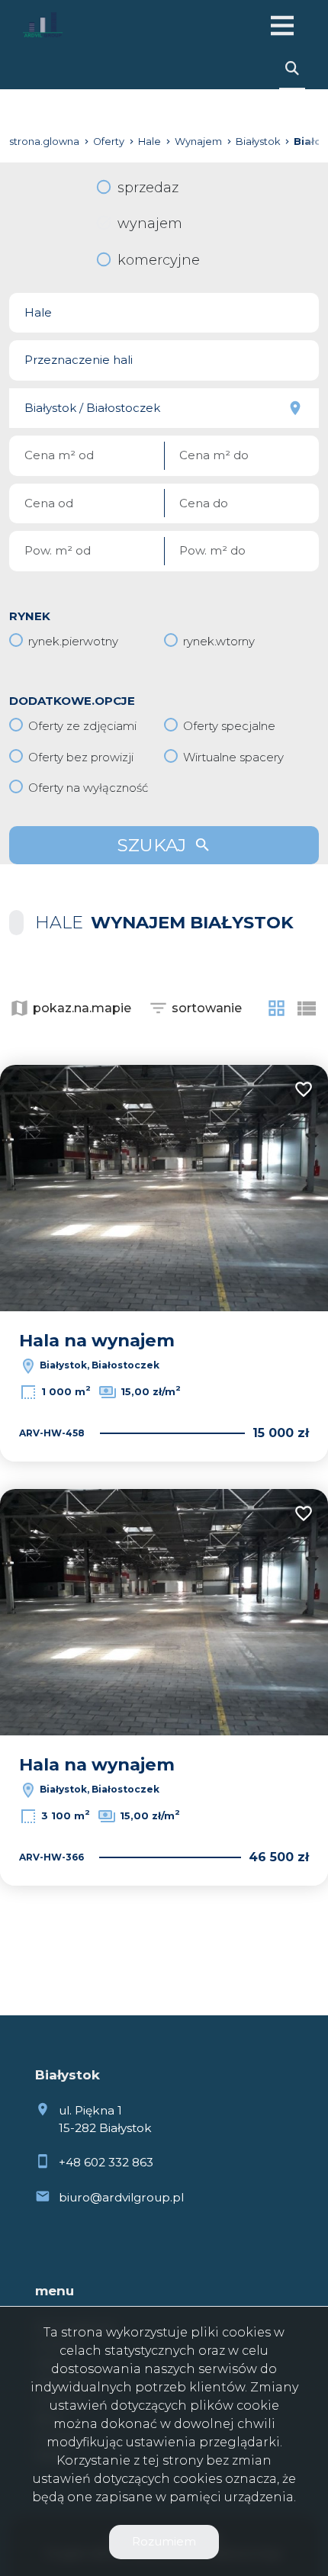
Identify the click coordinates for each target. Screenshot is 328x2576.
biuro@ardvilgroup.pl (121, 2197)
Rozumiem (164, 2541)
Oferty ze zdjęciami (82, 726)
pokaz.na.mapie (82, 1008)
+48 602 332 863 (106, 2162)
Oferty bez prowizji (81, 757)
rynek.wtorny (219, 641)
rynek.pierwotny (73, 641)
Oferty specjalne (229, 726)
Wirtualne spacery (233, 757)
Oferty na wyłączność (88, 788)
